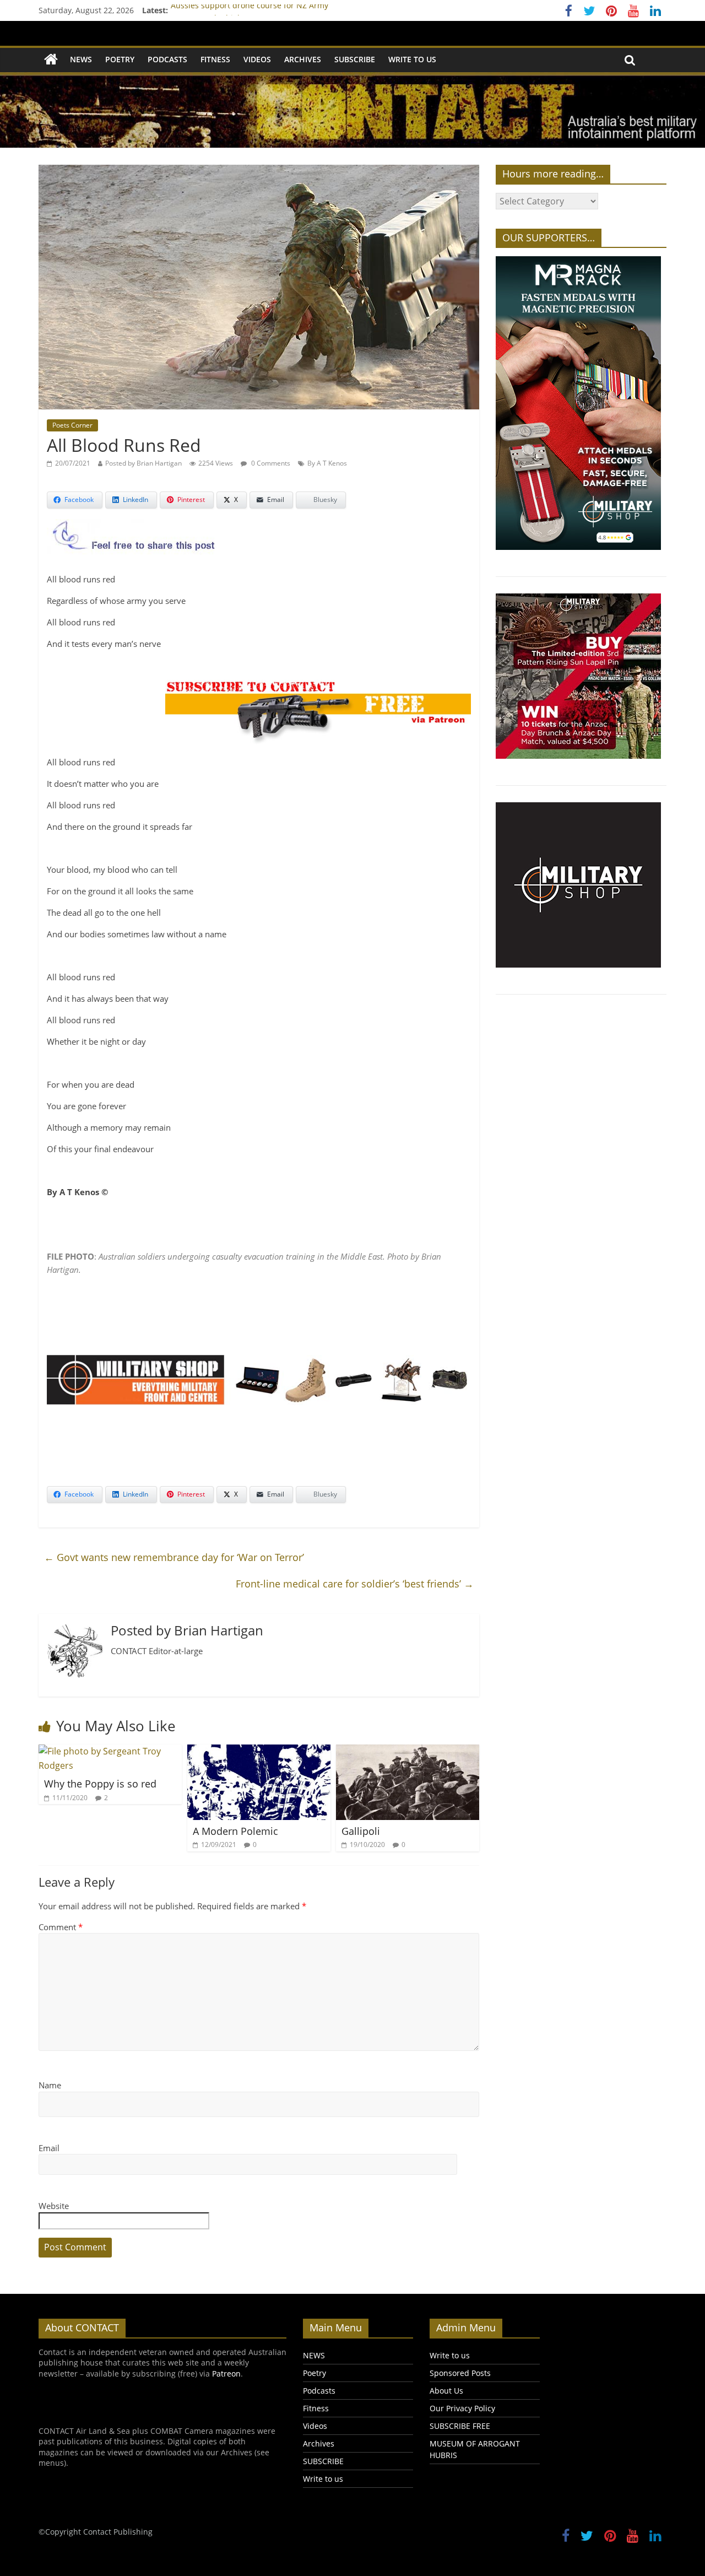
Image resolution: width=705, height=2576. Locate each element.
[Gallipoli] (408, 1751)
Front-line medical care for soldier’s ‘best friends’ (355, 1584)
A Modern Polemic (235, 1831)
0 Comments (270, 463)
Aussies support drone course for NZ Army (250, 10)
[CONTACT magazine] (51, 60)
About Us (446, 2391)
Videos (257, 59)
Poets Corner (72, 425)
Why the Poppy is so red (100, 1784)
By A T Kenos (327, 463)
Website (54, 2206)
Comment (61, 1927)
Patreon (226, 2374)
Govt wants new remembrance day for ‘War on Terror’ (174, 1557)
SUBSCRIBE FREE (460, 2426)
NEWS (81, 59)
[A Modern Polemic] (259, 1751)
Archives (303, 59)
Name (50, 2085)
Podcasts (167, 59)
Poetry (120, 59)
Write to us (412, 59)
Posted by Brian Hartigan (143, 463)
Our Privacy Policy (462, 2408)
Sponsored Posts (460, 2373)
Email (49, 2148)
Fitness (215, 59)
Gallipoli (361, 1831)
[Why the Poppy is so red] (110, 1751)
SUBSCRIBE (355, 59)
